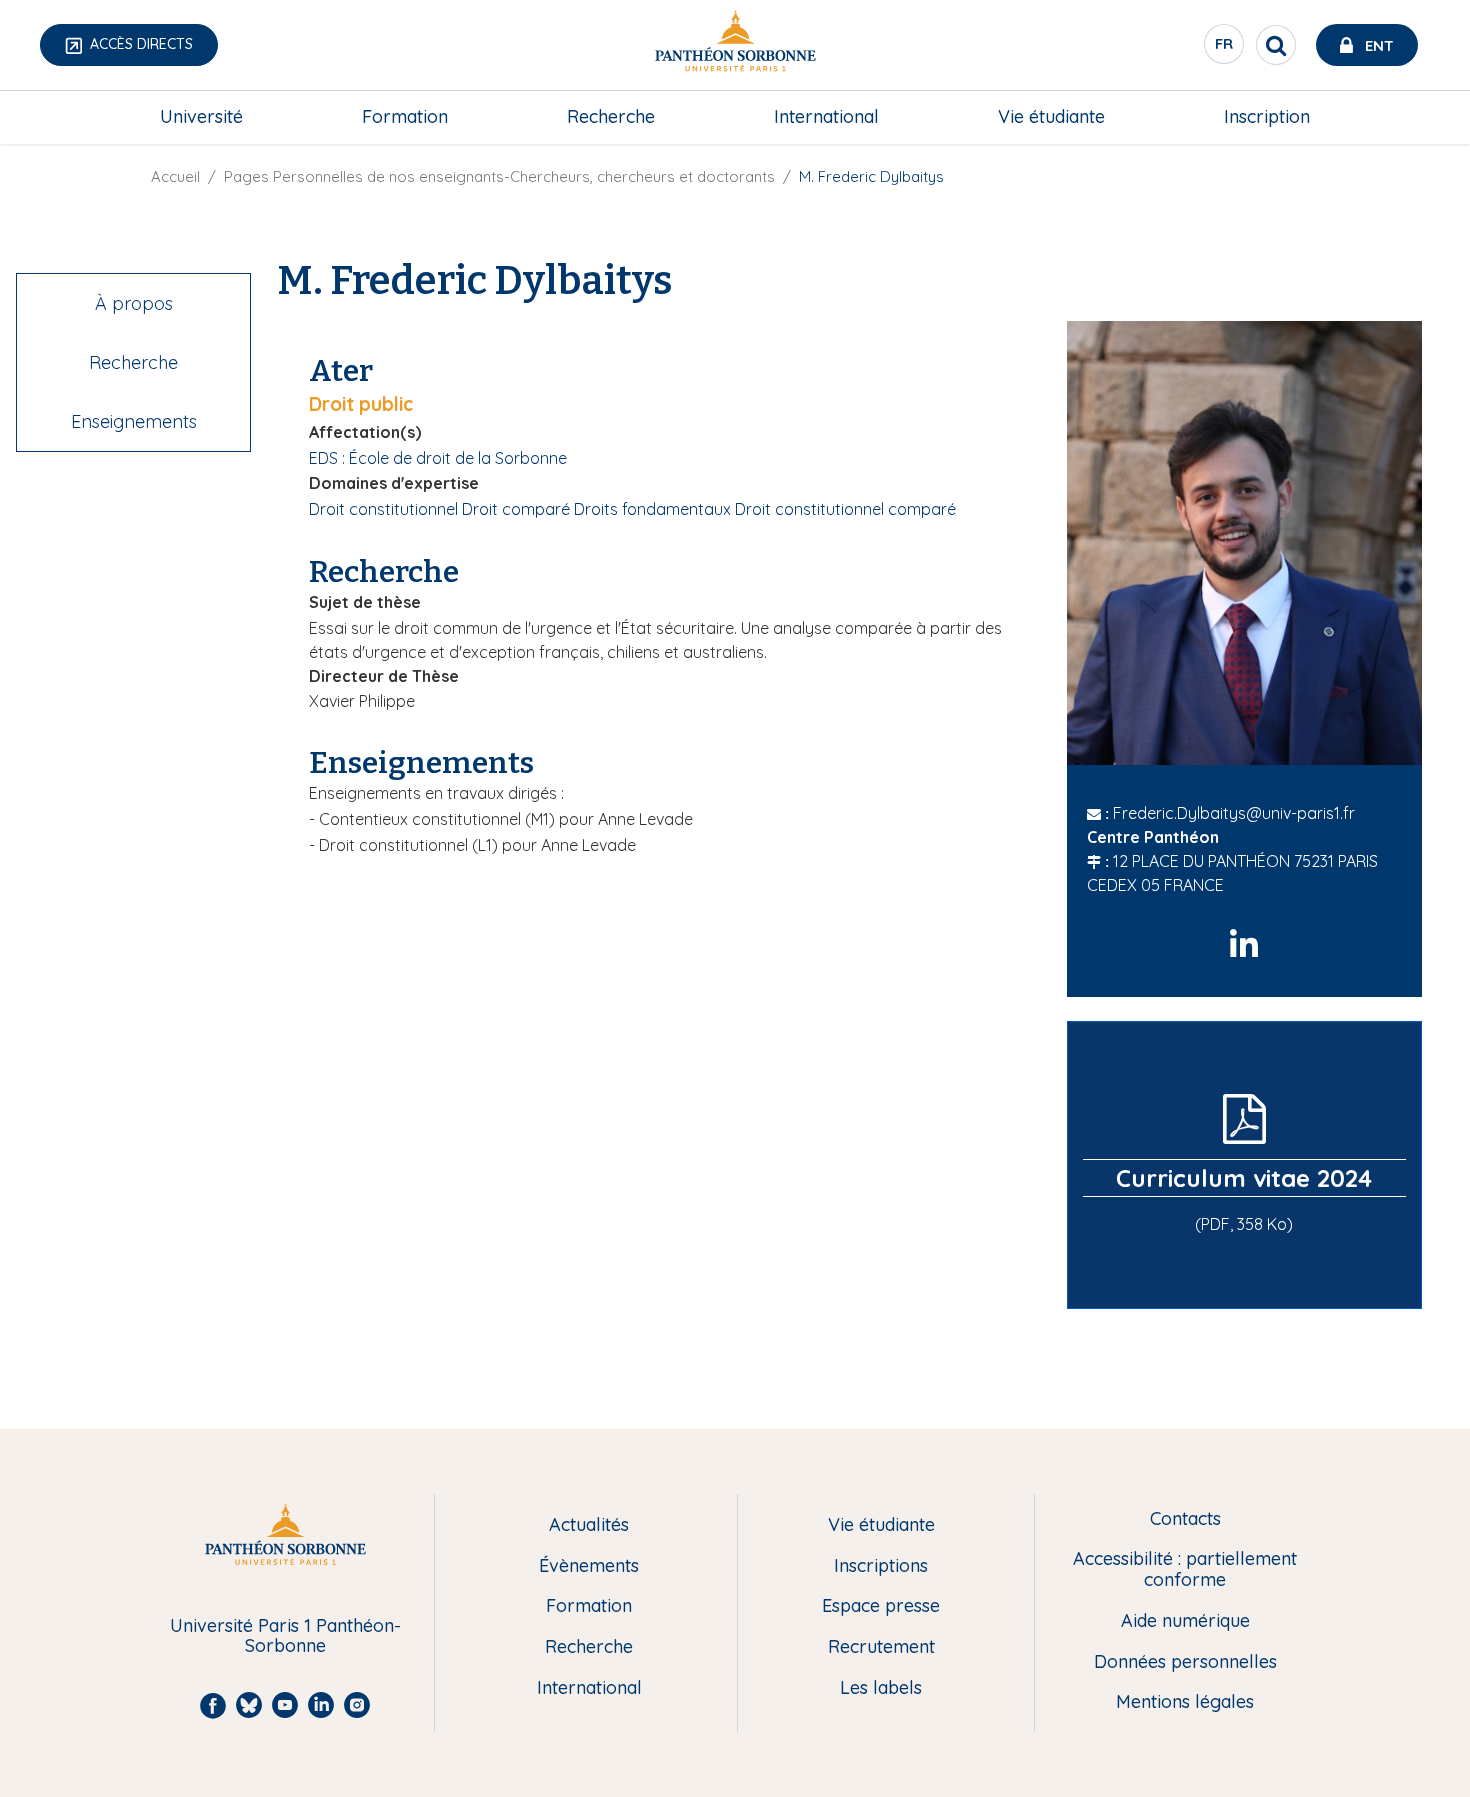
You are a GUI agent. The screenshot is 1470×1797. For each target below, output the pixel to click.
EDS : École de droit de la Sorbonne (438, 458)
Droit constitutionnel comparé (845, 509)
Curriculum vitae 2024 (1244, 1178)
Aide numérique (1185, 1621)
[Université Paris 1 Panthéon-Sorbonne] (735, 45)
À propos (134, 303)
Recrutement (881, 1647)
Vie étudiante (1051, 116)
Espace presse (881, 1606)
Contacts (1185, 1519)
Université (201, 116)
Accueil (175, 176)
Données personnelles (1185, 1662)
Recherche (611, 116)
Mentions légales (1185, 1702)
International (826, 116)
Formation (405, 116)
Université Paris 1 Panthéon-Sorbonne (285, 1636)
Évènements (589, 1566)
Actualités (589, 1525)
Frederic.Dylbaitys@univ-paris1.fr (1234, 813)
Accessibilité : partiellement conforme (1185, 1569)
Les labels (881, 1688)
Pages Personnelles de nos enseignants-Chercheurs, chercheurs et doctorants (499, 176)
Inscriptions (881, 1566)
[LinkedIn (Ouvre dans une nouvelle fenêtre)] (1244, 945)
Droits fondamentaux (652, 509)
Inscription (1267, 116)
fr (1225, 49)
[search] (1276, 45)
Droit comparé (516, 509)
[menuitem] (201, 117)
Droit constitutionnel (383, 509)
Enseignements (134, 421)
